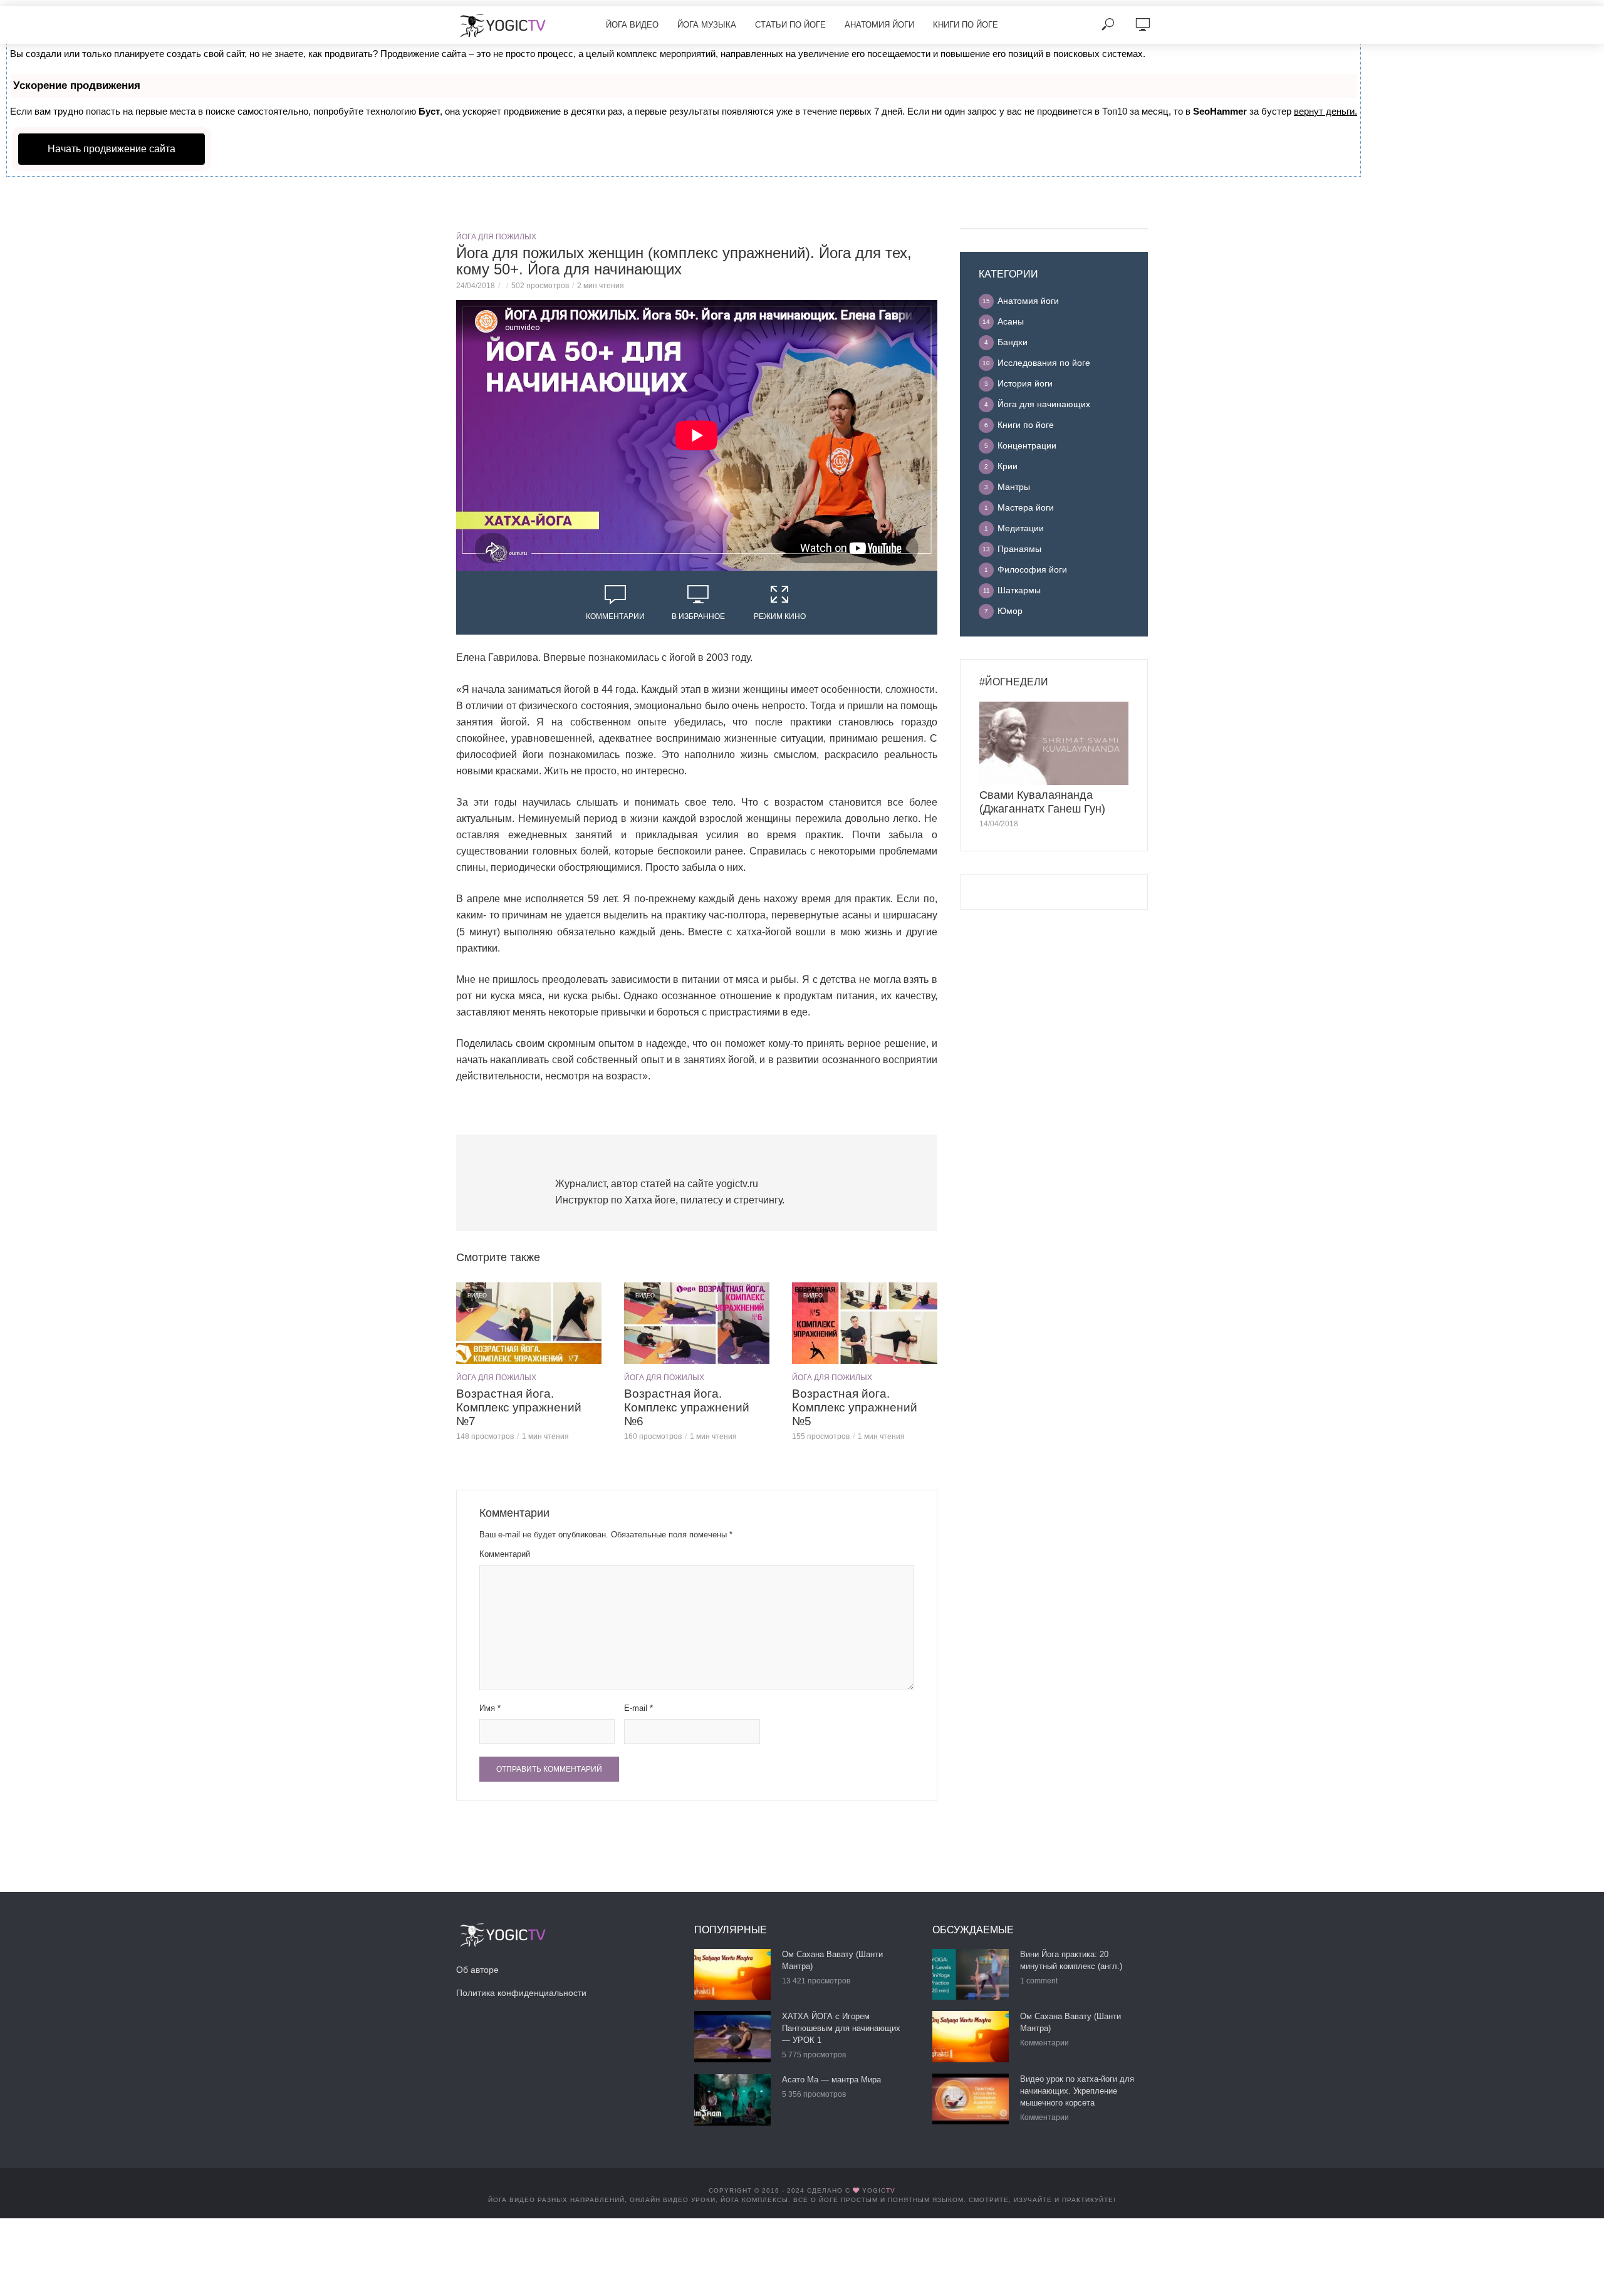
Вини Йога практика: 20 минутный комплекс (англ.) (1071, 1960)
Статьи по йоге (790, 25)
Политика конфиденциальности (521, 1993)
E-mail (638, 1708)
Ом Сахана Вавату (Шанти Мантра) (832, 1960)
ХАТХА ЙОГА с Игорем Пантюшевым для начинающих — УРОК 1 (841, 2028)
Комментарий (505, 1554)
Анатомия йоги (879, 25)
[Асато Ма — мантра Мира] (732, 2100)
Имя (490, 1708)
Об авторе (477, 1970)
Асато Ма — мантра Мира (831, 2080)
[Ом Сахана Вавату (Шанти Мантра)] (732, 1974)
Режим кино (780, 616)
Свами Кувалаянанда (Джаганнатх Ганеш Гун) (1042, 802)
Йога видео (632, 25)
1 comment (1039, 1981)
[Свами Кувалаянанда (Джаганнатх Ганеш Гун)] (1054, 744)
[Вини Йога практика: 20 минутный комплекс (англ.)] (971, 1974)
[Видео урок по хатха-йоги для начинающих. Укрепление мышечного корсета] (971, 2099)
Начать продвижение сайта (112, 149)
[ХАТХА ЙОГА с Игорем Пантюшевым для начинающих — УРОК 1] (732, 2036)
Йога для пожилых (496, 237)
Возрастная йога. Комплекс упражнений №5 (855, 1407)
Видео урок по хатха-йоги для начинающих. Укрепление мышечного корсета (1077, 2091)
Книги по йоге (966, 25)
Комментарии (615, 616)
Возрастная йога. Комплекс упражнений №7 (519, 1407)
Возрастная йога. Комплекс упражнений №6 (687, 1407)
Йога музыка (707, 25)
